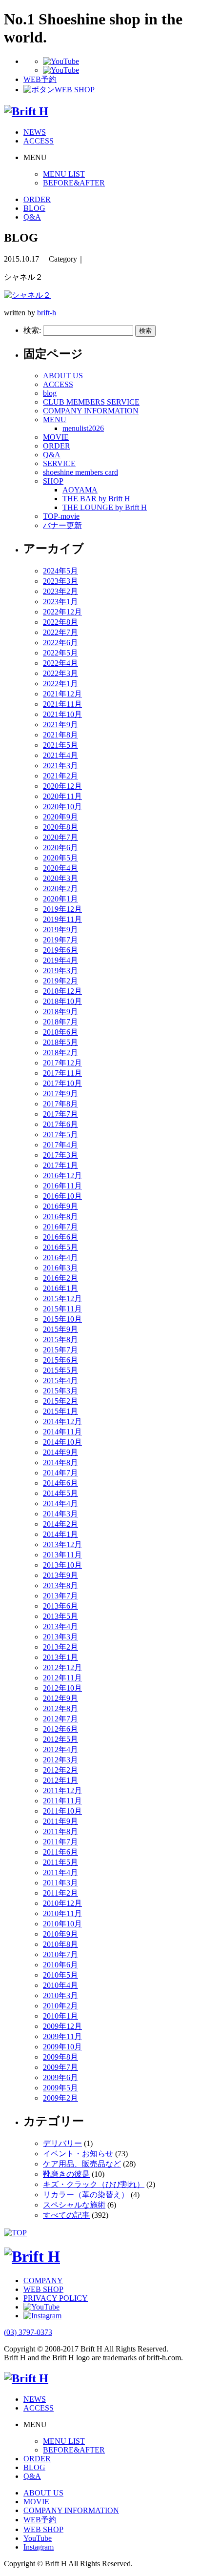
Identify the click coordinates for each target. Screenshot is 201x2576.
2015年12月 (62, 1298)
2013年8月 (60, 1585)
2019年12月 (62, 909)
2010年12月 (62, 1903)
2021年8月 (60, 735)
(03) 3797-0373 (28, 2332)
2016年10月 (62, 1196)
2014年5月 (60, 1493)
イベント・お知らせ (78, 2154)
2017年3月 (60, 1155)
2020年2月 (60, 889)
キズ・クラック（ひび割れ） (94, 2184)
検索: (32, 330)
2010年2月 (60, 2006)
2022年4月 (60, 663)
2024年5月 (60, 571)
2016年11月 (62, 1186)
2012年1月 (60, 1780)
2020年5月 (60, 858)
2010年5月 (60, 1975)
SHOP (53, 481)
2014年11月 (62, 1432)
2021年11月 (62, 704)
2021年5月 (60, 745)
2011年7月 (60, 1842)
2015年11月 (62, 1309)
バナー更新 (62, 525)
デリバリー (62, 2143)
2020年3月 (60, 878)
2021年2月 (60, 776)
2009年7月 (60, 2067)
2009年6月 (60, 2077)
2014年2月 (60, 1524)
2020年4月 (60, 868)
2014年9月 (60, 1452)
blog (50, 393)
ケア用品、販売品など (82, 2164)
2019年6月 (60, 950)
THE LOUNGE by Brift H (105, 507)
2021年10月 (62, 714)
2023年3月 (60, 581)
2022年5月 (60, 653)
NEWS (35, 132)
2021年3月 (60, 766)
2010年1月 (60, 2016)
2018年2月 (60, 1053)
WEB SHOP (43, 2289)
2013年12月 (62, 1544)
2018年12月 (62, 991)
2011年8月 (60, 1831)
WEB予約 (40, 2520)
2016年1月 (60, 1288)
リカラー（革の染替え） (86, 2195)
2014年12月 (62, 1421)
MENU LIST (64, 174)
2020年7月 (60, 837)
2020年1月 (60, 899)
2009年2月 (60, 2098)
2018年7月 (60, 1022)
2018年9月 (60, 1012)
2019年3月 (60, 971)
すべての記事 (66, 2215)
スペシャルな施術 (74, 2205)
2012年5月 (60, 1739)
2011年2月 (60, 1893)
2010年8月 (60, 1944)
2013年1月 (60, 1657)
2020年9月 (60, 817)
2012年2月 (60, 1770)
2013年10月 (62, 1565)
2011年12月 (62, 1790)
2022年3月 (60, 673)
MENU (55, 419)
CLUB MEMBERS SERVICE (91, 402)
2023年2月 (60, 591)
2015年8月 (60, 1339)
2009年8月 (60, 2057)
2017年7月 (60, 1114)
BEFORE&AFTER (74, 183)
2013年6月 (60, 1606)
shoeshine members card (80, 472)
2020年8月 (60, 827)
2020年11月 (62, 796)
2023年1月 (60, 602)
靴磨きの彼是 (66, 2174)
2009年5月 (60, 2088)
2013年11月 (62, 1555)
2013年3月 (60, 1637)
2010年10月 (62, 1924)
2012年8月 (60, 1708)
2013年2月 (60, 1647)
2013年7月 (60, 1596)
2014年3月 (60, 1514)
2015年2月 (60, 1401)
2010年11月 (62, 1913)
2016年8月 (60, 1216)
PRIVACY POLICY (56, 2298)
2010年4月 (60, 1985)
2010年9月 (60, 1934)
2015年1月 (60, 1411)
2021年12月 (62, 694)
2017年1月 (60, 1165)
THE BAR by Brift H (96, 499)
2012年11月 (62, 1678)
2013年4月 (60, 1626)
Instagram (39, 2547)
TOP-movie (61, 516)
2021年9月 (60, 725)
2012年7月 (60, 1719)
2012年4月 (60, 1749)
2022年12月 (62, 612)
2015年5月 (60, 1370)
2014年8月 (60, 1462)
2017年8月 (60, 1104)
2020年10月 (62, 807)
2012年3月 (60, 1760)
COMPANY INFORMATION (91, 411)
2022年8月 (60, 622)
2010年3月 (60, 1995)
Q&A (32, 217)
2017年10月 (62, 1083)
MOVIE (56, 437)
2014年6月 (60, 1483)
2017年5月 (60, 1135)
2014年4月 (60, 1503)
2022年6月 (60, 643)
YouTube (38, 2538)
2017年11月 (62, 1073)
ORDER (37, 199)
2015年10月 (62, 1319)
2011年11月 (62, 1801)
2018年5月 (60, 1042)
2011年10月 (62, 1811)
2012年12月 (62, 1667)
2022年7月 (60, 632)
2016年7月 (60, 1227)
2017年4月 (60, 1145)
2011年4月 (60, 1872)
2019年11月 (62, 919)
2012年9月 (60, 1698)
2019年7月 (60, 940)
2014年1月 (60, 1534)
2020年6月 (60, 848)
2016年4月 (60, 1257)
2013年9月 (60, 1575)
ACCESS (39, 141)
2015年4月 (60, 1380)
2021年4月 (60, 755)
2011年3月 (60, 1883)
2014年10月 (62, 1442)
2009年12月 (62, 2026)
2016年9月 (60, 1206)
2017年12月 (62, 1063)
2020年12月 (62, 786)
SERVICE (59, 463)
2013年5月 (60, 1616)
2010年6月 (60, 1965)
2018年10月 (62, 1001)
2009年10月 (62, 2047)
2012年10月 (62, 1688)
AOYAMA (80, 490)
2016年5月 (60, 1247)
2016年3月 (60, 1268)
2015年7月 (60, 1350)
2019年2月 (60, 981)
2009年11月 (62, 2036)
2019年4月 (60, 960)
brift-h (47, 313)
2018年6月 (60, 1032)
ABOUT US (63, 376)
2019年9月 (60, 930)
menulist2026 (83, 428)
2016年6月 (60, 1237)
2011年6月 (60, 1852)
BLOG (34, 208)
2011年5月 (60, 1862)
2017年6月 (60, 1124)
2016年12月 (62, 1176)
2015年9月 (60, 1329)
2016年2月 (60, 1278)
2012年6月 (60, 1729)
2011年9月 (60, 1821)
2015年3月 (60, 1391)
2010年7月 (60, 1954)
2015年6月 (60, 1360)
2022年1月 (60, 684)
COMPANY (43, 2280)
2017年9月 (60, 1094)
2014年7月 (60, 1473)
